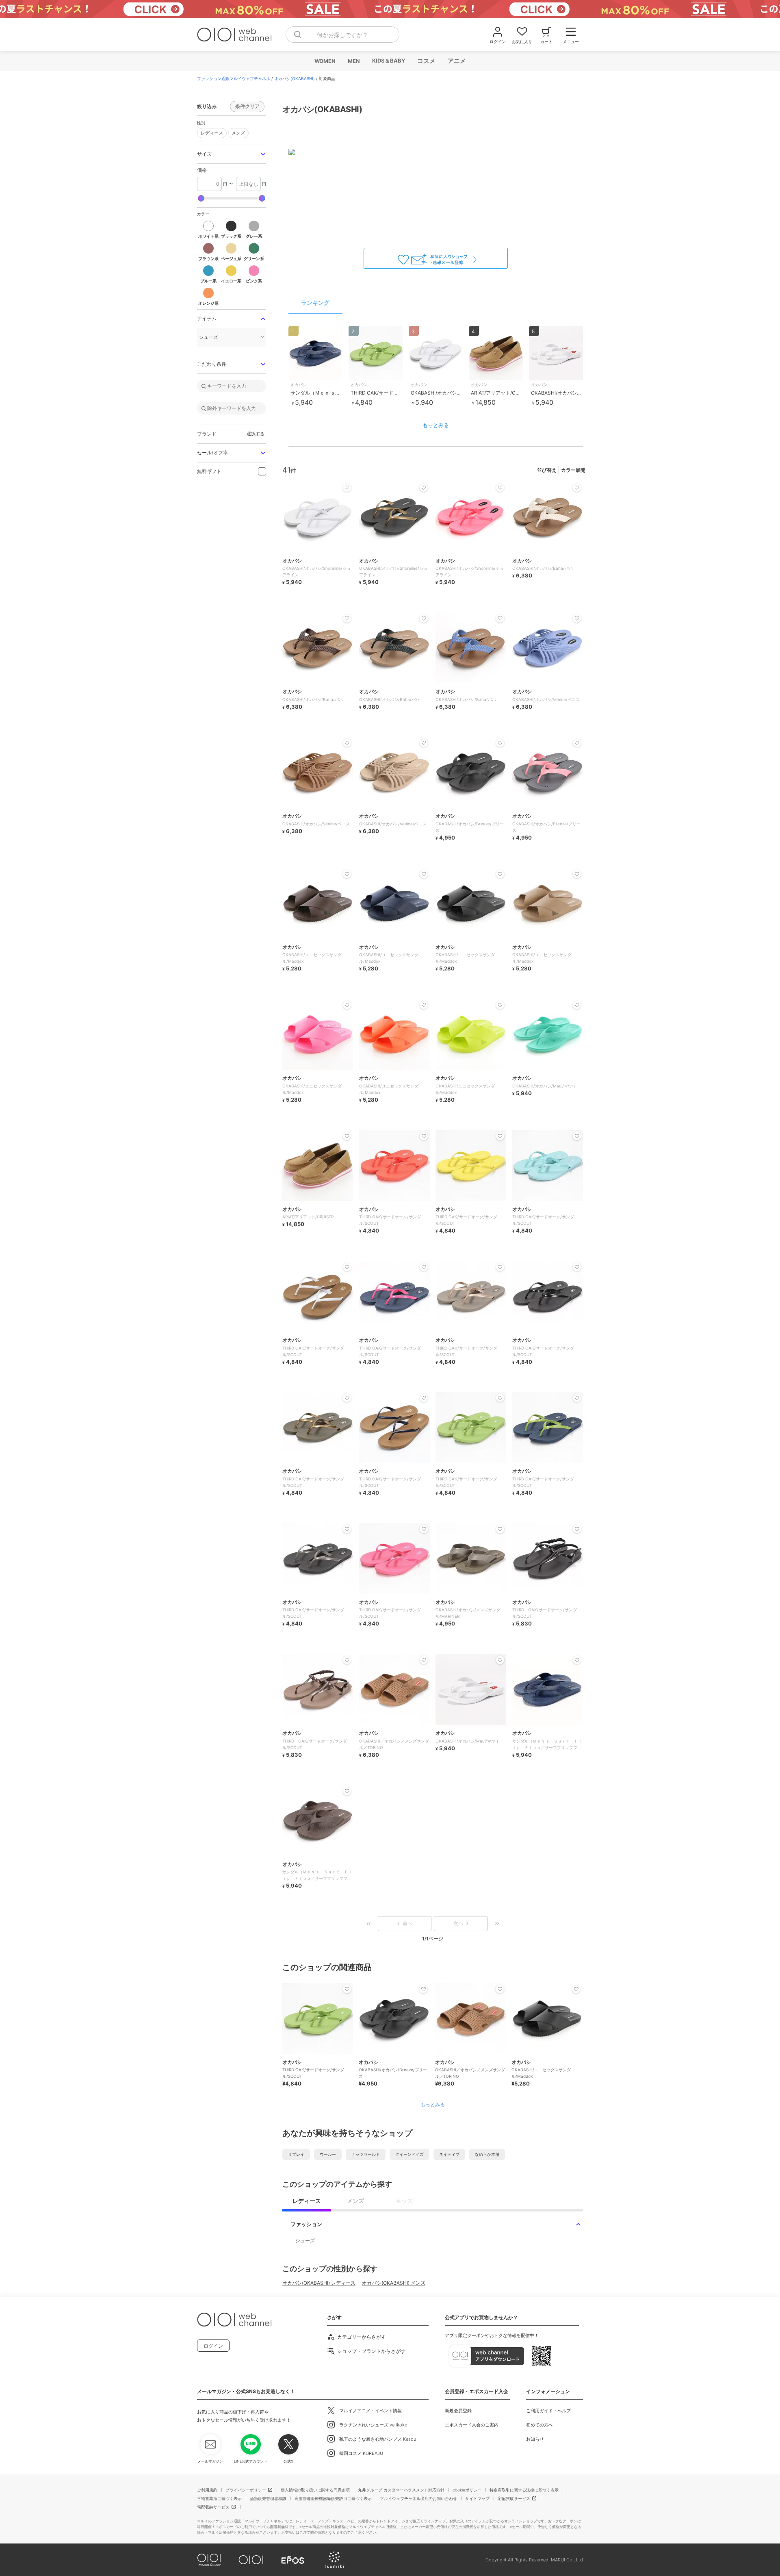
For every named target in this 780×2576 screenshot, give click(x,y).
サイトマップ (477, 2498)
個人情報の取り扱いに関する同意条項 (315, 2490)
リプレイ (296, 2154)
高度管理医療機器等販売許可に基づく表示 (333, 2498)
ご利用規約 (207, 2490)
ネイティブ (449, 2154)
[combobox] (342, 35)
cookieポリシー (467, 2490)
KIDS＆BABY (388, 61)
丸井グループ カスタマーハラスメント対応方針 (401, 2490)
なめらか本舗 (487, 2154)
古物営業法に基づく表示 (219, 2498)
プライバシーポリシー (246, 2490)
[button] (232, 154)
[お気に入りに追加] (347, 1989)
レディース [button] (210, 132)
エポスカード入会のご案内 (472, 2425)
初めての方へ (539, 2425)
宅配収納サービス (213, 2507)
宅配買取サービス (514, 2498)
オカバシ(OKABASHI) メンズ (394, 2283)
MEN (353, 61)
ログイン (213, 2346)
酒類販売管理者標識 (268, 2498)
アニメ (456, 61)
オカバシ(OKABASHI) (295, 78)
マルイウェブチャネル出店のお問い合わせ (418, 2498)
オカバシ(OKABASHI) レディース (319, 2283)
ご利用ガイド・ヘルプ (548, 2411)
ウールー (328, 2154)
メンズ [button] (236, 132)
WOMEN (325, 61)
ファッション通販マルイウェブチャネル (234, 78)
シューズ (305, 2241)
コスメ (426, 61)
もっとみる (436, 425)
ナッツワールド (366, 2154)
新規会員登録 (458, 2411)
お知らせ (535, 2439)
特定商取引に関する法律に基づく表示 (524, 2490)
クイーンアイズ (409, 2154)
